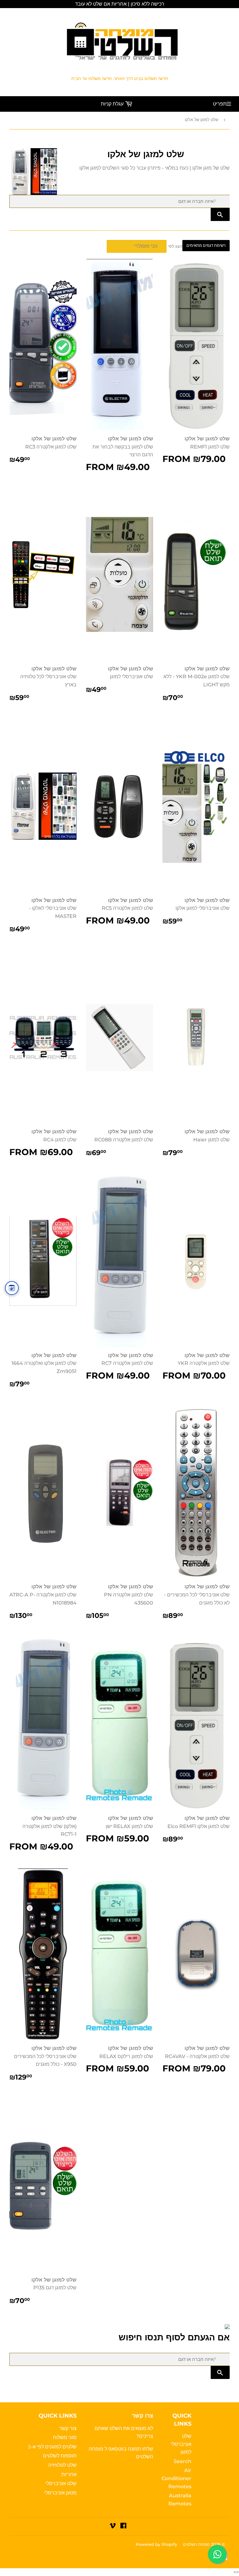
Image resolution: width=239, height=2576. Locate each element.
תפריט (220, 104)
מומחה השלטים (196, 2544)
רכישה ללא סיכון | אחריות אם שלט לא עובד (120, 4)
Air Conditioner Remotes (176, 2478)
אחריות (69, 2474)
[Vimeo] (113, 2526)
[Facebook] (123, 2526)
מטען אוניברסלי (60, 2493)
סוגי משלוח (65, 2437)
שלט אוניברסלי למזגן (181, 2444)
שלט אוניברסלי (61, 2483)
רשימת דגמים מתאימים (206, 245)
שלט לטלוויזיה (62, 2465)
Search (183, 2461)
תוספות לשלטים (60, 2456)
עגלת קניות (113, 104)
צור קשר (68, 2428)
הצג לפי (175, 246)
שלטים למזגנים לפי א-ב (52, 2447)
